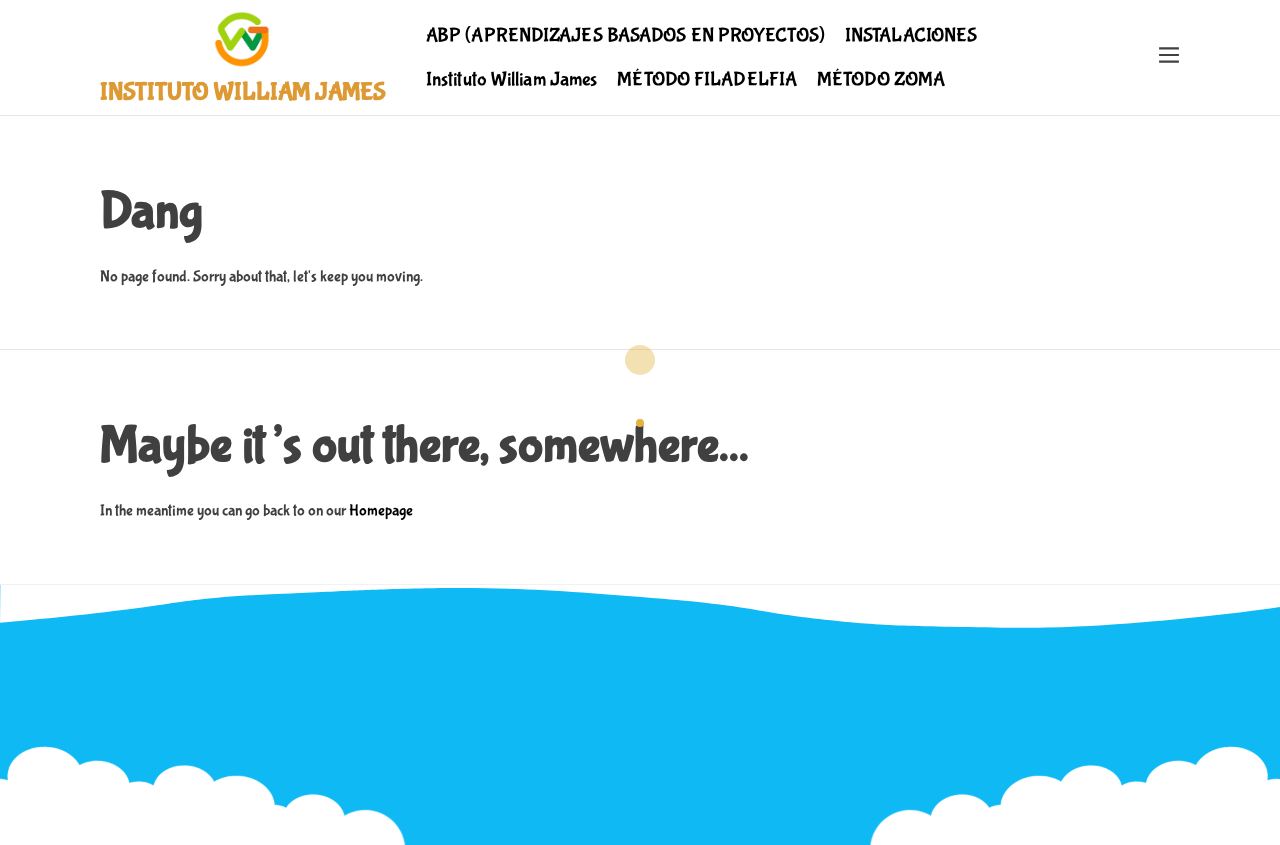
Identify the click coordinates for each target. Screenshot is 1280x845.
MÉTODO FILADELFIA (707, 79)
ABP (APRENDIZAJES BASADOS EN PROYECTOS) (625, 35)
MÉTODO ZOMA (881, 79)
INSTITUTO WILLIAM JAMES (243, 92)
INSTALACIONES (911, 35)
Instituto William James (511, 79)
